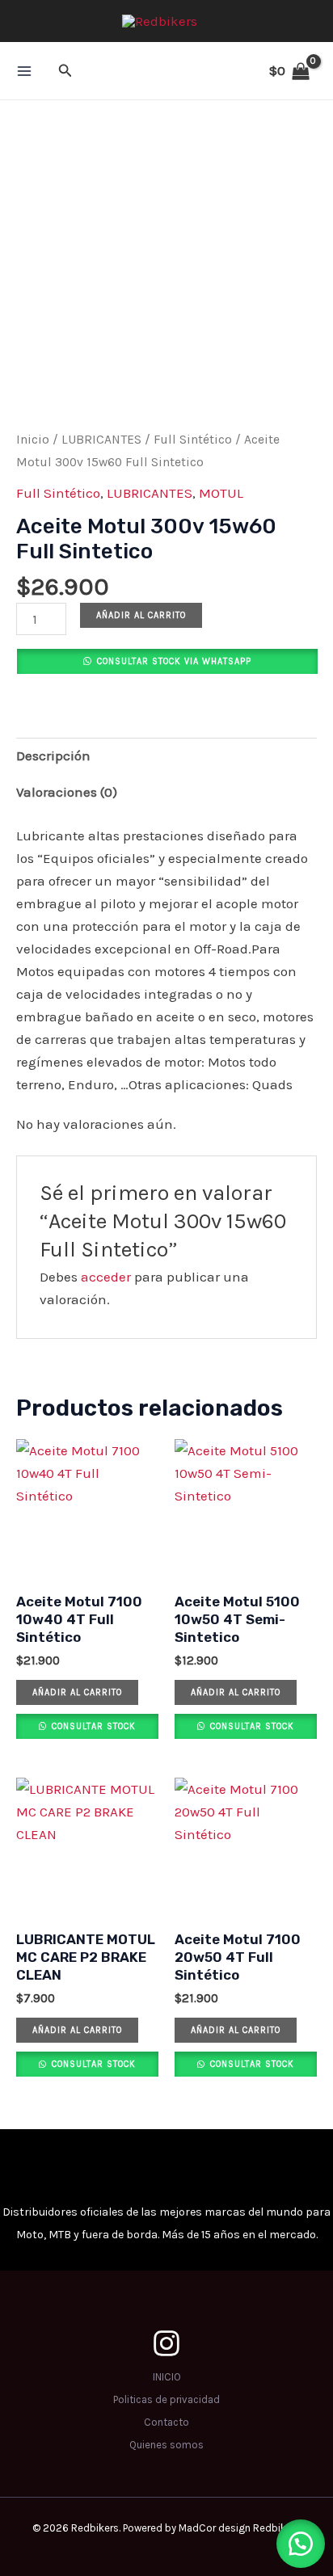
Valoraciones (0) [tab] (67, 792)
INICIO (167, 2377)
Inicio (33, 440)
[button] (65, 71)
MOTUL (221, 493)
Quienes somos (166, 2445)
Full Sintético (193, 440)
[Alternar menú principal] (24, 71)
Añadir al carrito (141, 615)
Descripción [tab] (53, 756)
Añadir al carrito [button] (77, 1692)
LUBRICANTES (101, 440)
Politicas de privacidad (166, 2399)
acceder (106, 1277)
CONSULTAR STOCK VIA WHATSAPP (174, 661)
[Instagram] (166, 2343)
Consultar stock (92, 1726)
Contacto (166, 2422)
